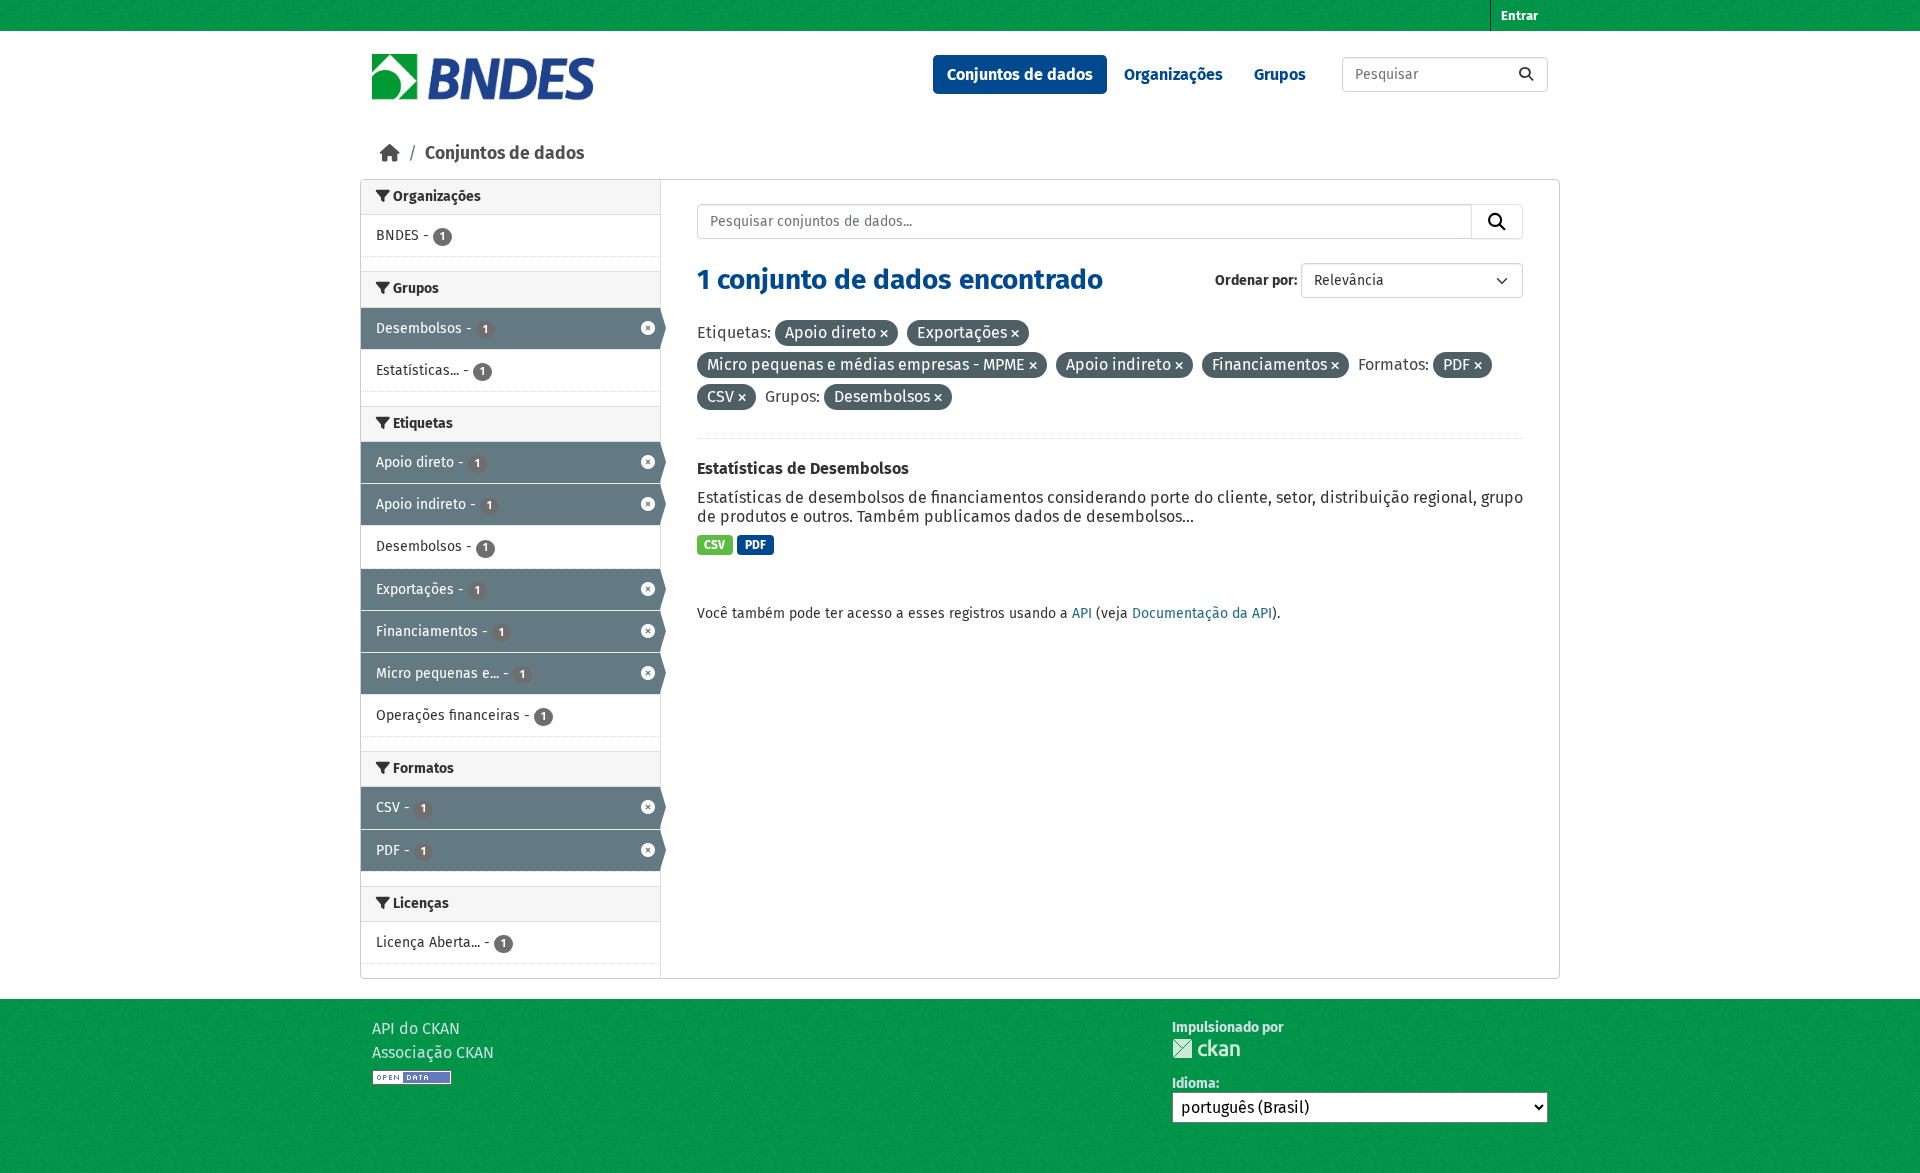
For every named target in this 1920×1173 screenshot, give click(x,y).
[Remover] (884, 334)
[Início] (390, 153)
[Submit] (1526, 74)
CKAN (1206, 1048)
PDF (755, 545)
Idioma (1194, 1083)
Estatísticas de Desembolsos (803, 468)
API (1082, 613)
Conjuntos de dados (1020, 74)
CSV (714, 545)
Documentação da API (1202, 613)
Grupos (1280, 74)
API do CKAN (416, 1028)
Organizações (1173, 74)
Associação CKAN (433, 1052)
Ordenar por (1254, 280)
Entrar (1519, 15)
